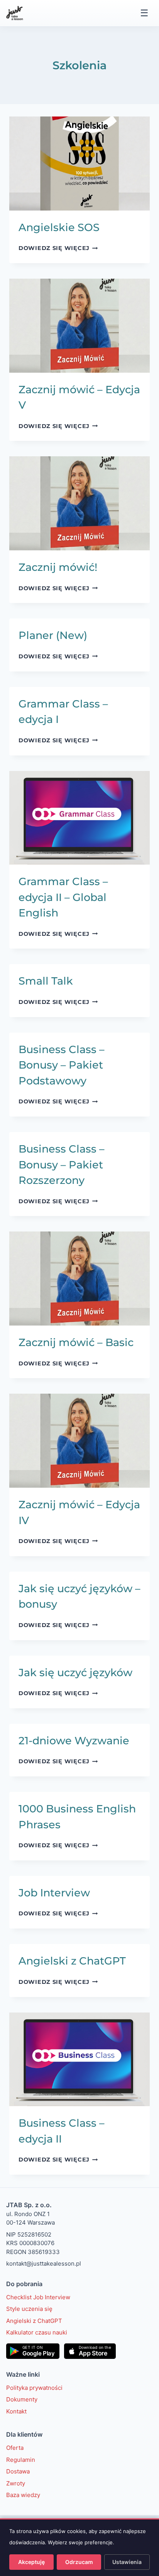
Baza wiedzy (23, 2495)
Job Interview (54, 1893)
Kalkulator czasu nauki (37, 2332)
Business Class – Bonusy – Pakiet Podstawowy (62, 1065)
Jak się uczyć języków (75, 1673)
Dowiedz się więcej (58, 248)
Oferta (15, 2448)
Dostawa (18, 2471)
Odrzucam (79, 2562)
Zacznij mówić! (58, 567)
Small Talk (46, 981)
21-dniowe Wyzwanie (74, 1741)
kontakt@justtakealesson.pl (44, 2263)
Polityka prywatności (34, 2387)
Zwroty (16, 2483)
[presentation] (79, 164)
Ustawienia (127, 2562)
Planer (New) (53, 635)
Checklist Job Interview (38, 2297)
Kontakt (16, 2411)
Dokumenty (22, 2399)
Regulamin (21, 2459)
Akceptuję (31, 2562)
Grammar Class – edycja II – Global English (63, 897)
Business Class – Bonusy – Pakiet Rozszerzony (62, 1165)
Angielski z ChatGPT (72, 1961)
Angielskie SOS (59, 227)
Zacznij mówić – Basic (76, 1342)
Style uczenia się (29, 2309)
